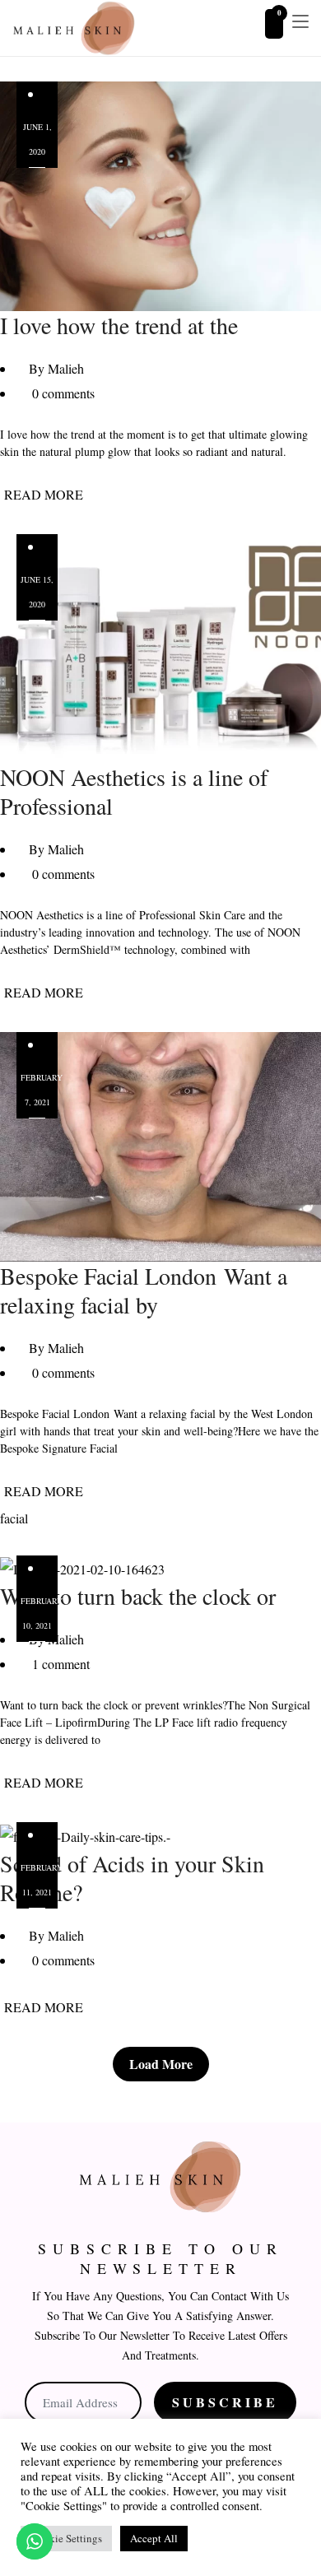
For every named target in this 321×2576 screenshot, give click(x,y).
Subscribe (225, 2402)
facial (14, 1518)
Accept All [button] (154, 2538)
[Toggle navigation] (300, 22)
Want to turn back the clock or (138, 1596)
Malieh (66, 368)
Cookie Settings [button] (66, 2538)
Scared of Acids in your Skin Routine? (132, 1878)
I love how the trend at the (119, 325)
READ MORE (44, 494)
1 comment (61, 1664)
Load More (161, 2064)
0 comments (63, 393)
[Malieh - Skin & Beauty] (74, 28)
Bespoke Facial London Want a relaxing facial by (144, 1290)
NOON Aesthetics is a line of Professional (134, 791)
